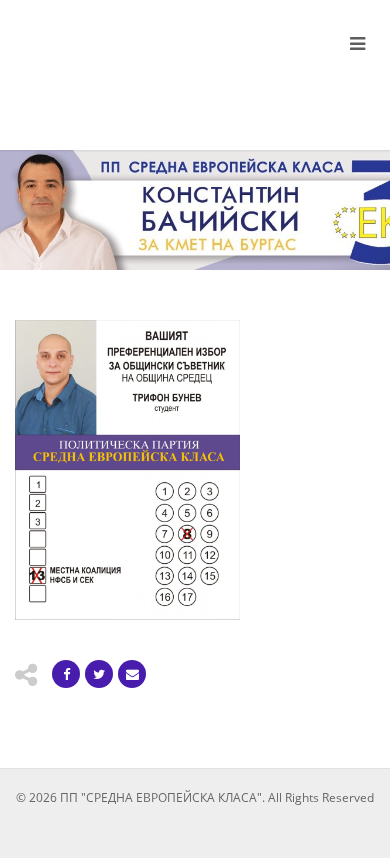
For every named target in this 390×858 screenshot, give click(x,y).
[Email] (132, 674)
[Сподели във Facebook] (66, 674)
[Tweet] (99, 674)
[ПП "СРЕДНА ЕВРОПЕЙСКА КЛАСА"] (130, 67)
